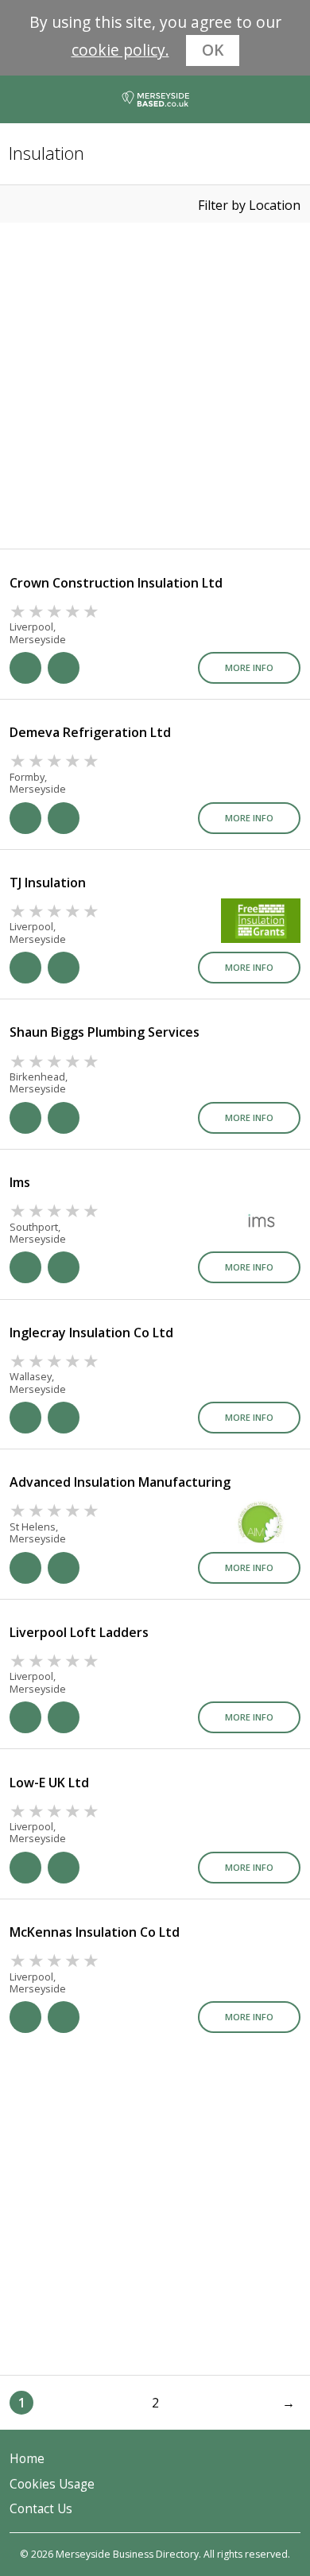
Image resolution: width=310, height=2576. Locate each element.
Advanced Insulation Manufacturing (120, 1482)
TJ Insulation (48, 883)
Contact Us (41, 2509)
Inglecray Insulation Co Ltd (91, 1333)
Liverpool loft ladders (79, 1632)
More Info (249, 667)
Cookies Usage (52, 2484)
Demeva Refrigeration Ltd (90, 732)
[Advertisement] (155, 386)
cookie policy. (120, 50)
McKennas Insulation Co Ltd (95, 1932)
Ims (20, 1182)
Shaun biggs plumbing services (105, 1032)
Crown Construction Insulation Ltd (116, 583)
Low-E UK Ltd (49, 1783)
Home (27, 2459)
